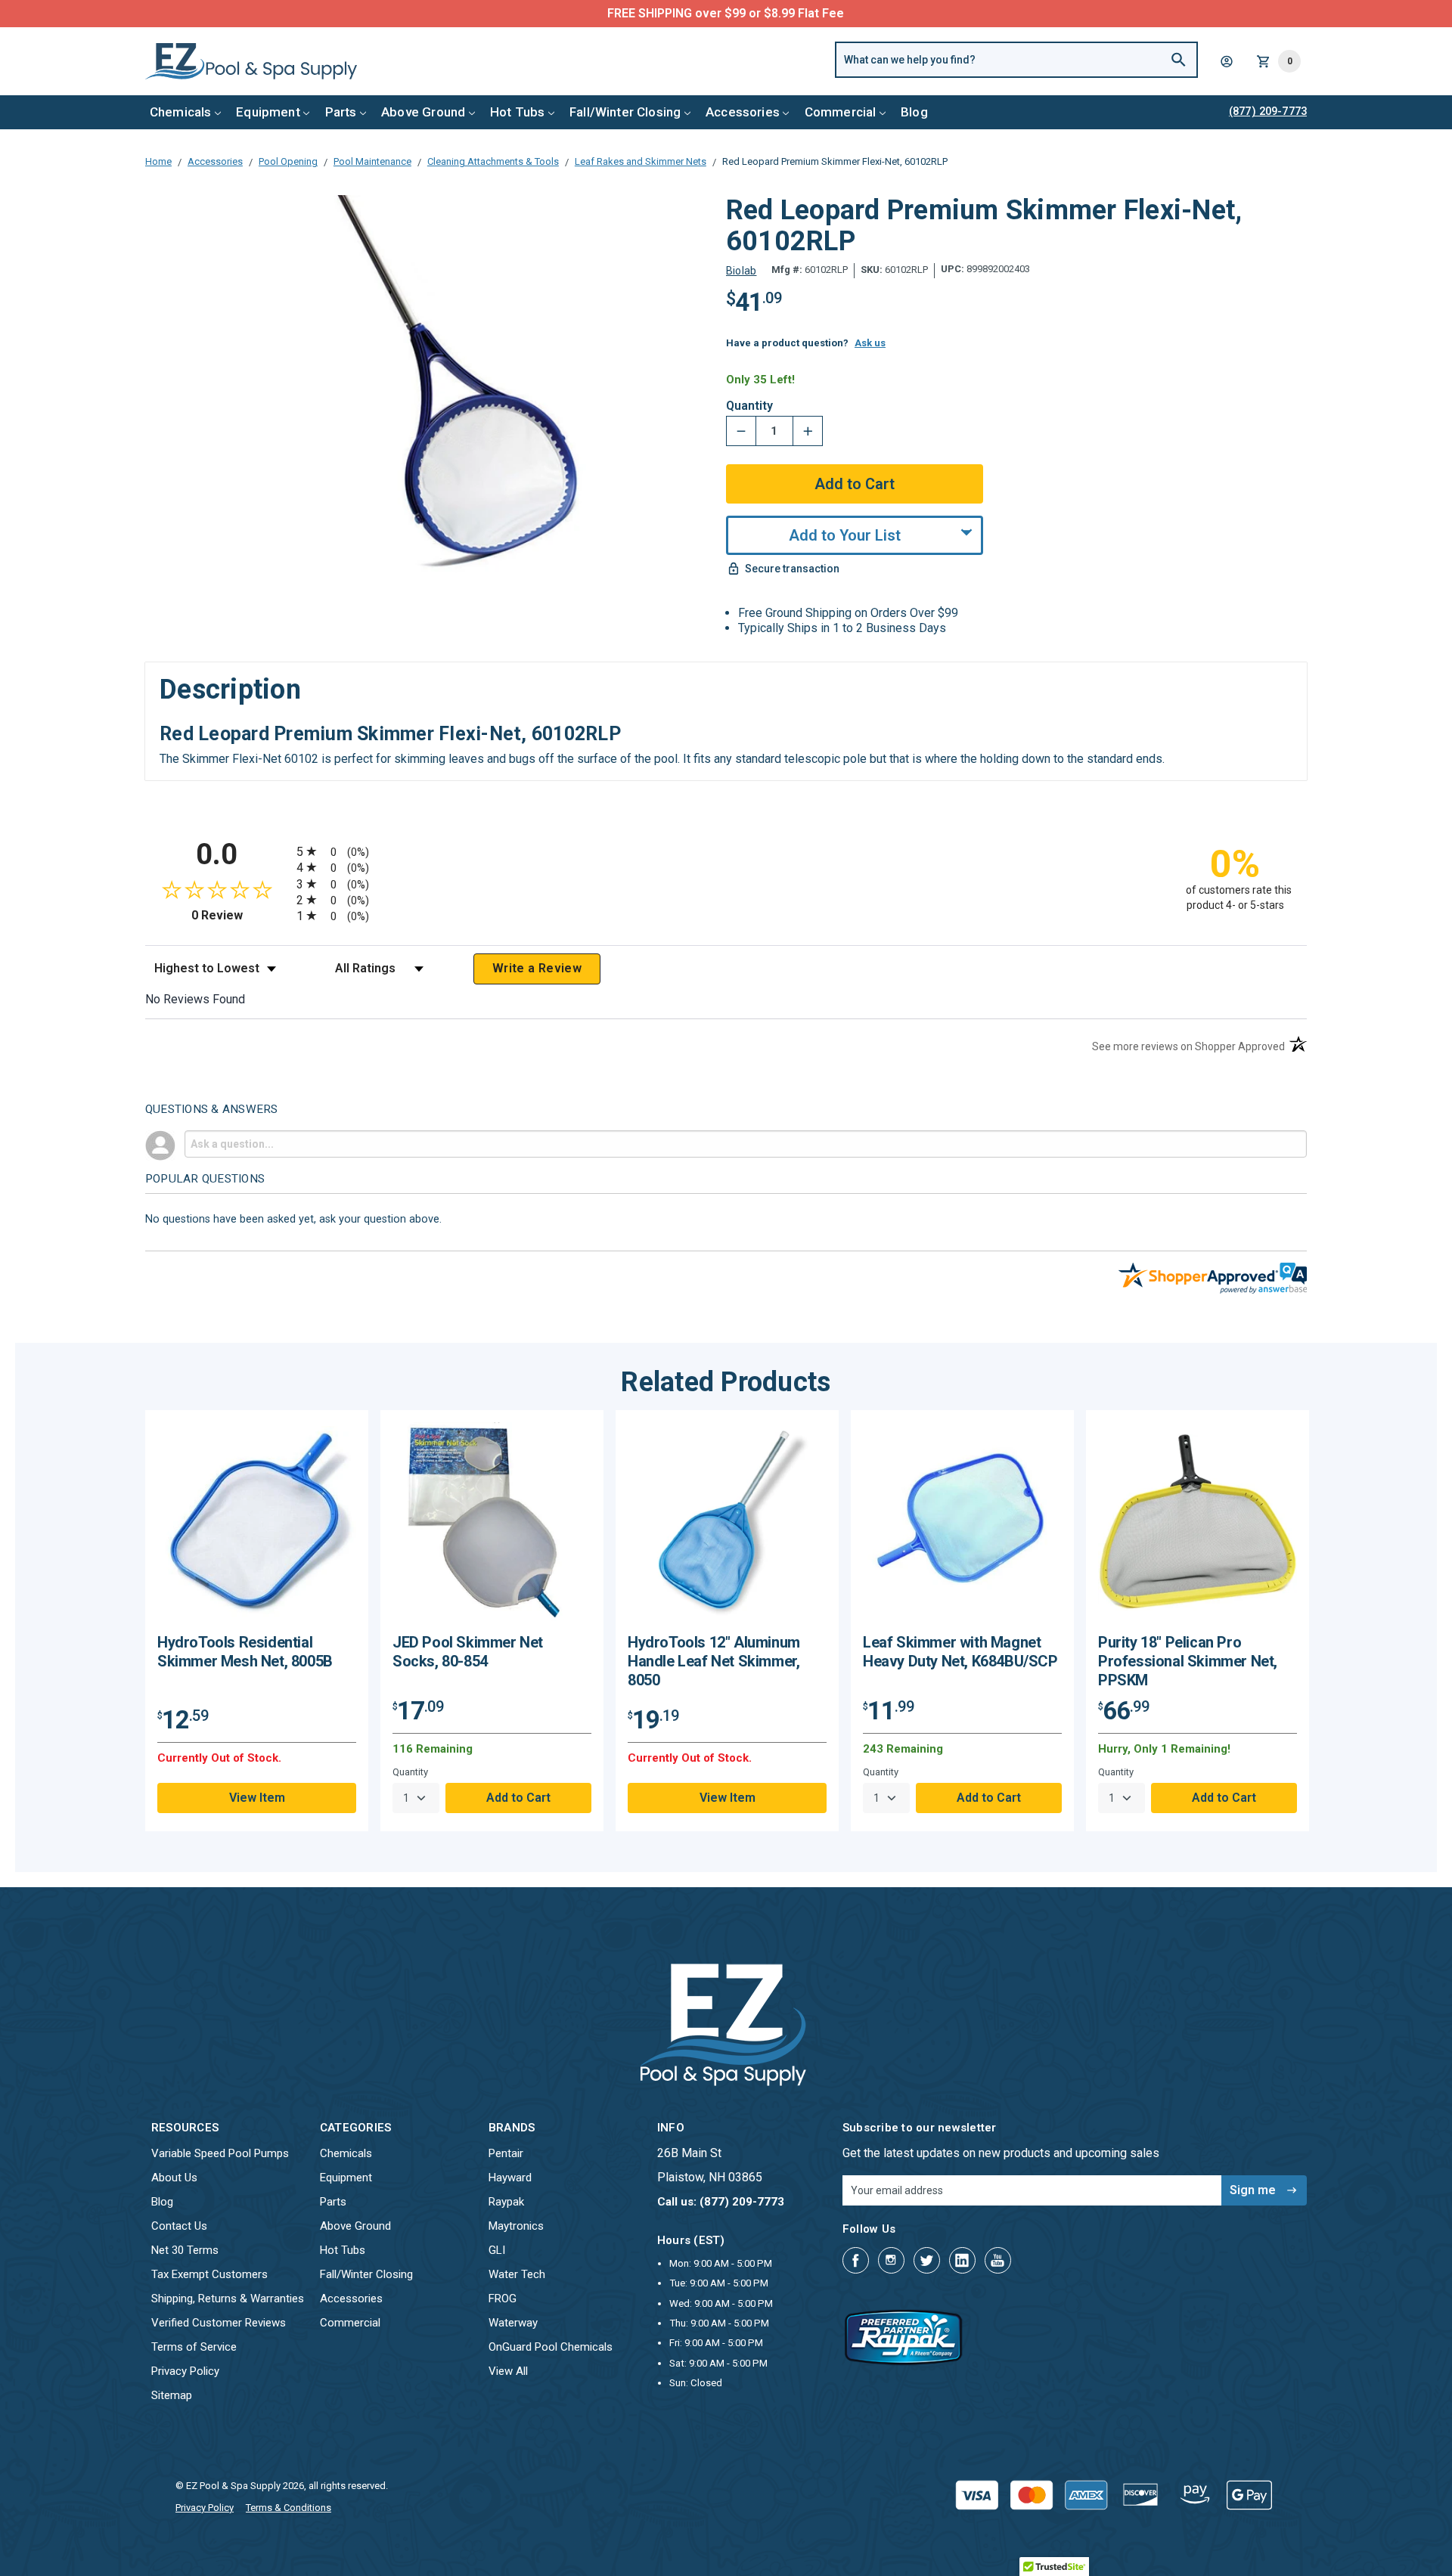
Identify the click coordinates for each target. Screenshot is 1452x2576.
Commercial (841, 112)
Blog (914, 112)
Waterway (513, 2323)
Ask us (870, 343)
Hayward (510, 2178)
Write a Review (537, 968)
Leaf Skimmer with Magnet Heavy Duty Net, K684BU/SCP (960, 1652)
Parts (341, 112)
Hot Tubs (517, 112)
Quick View (257, 1528)
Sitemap (172, 2395)
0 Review (240, 915)
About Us (174, 2178)
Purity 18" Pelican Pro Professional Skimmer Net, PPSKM (1188, 1661)
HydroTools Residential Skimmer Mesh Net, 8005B (245, 1652)
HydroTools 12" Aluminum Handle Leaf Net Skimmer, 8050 (714, 1661)
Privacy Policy (185, 2371)
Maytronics (516, 2226)
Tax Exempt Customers (209, 2274)
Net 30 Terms (185, 2250)
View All (508, 2371)
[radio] (726, 851)
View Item (257, 1798)
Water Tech (517, 2274)
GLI (497, 2250)
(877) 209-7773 (782, 13)
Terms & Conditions (289, 2508)
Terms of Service (194, 2347)
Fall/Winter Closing (625, 112)
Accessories (743, 112)
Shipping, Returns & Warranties (228, 2299)
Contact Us (179, 2226)
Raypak (506, 2202)
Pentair (506, 2153)
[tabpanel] (257, 1621)
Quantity (749, 406)
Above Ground (423, 112)
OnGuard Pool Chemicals (551, 2347)
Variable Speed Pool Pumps (220, 2153)
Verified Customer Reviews (219, 2323)
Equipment (268, 112)
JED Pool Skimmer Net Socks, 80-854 (468, 1652)
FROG (503, 2299)
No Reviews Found (195, 999)
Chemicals (181, 112)
